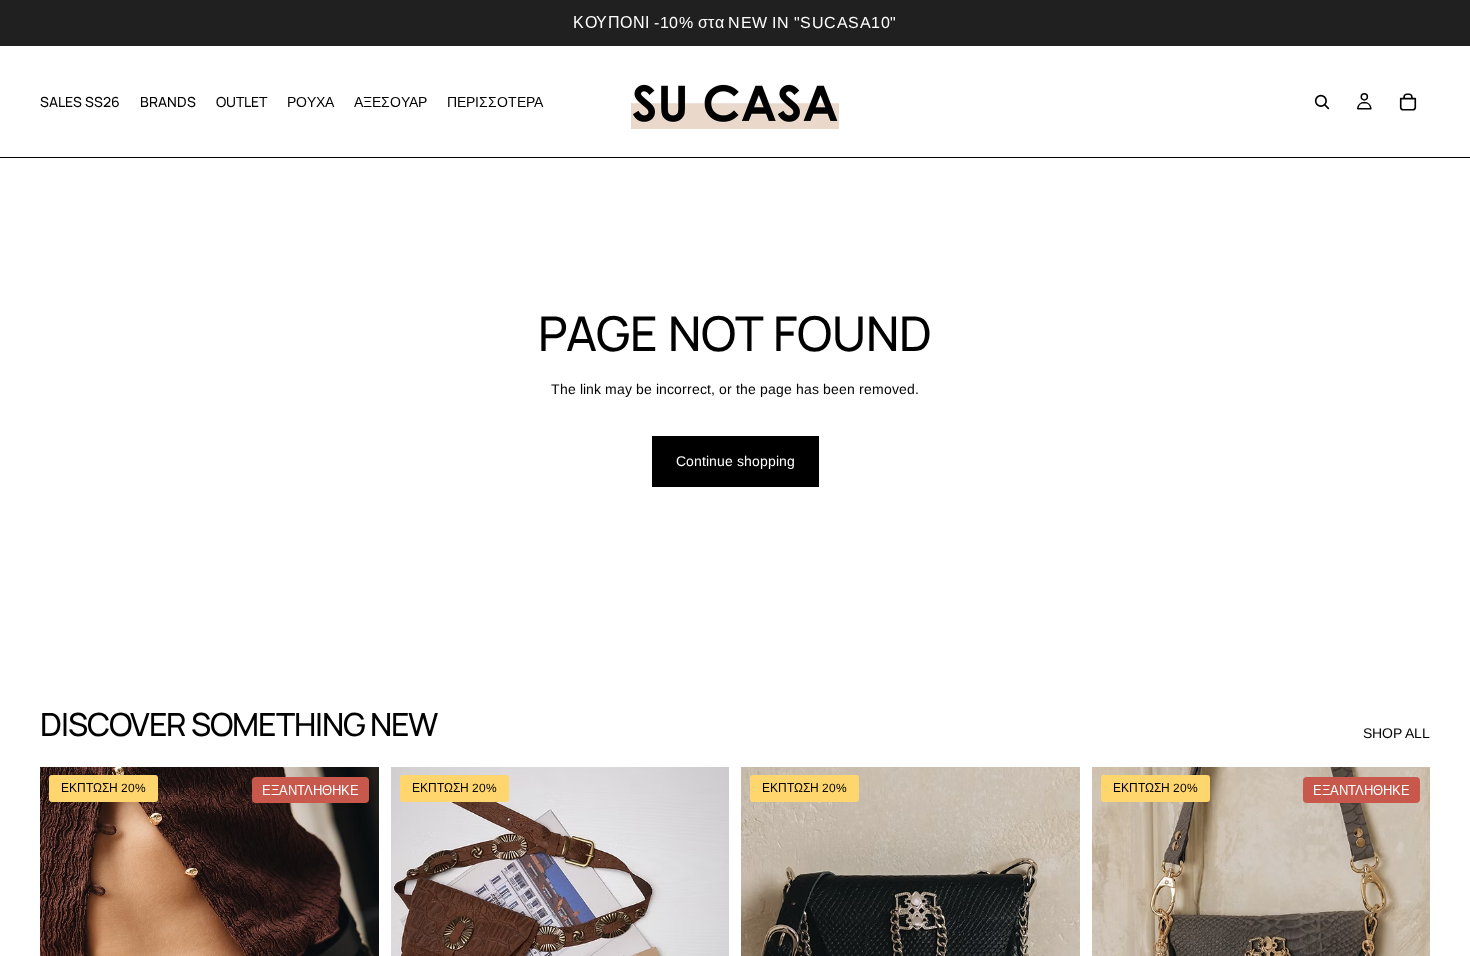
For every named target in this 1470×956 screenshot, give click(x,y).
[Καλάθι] (1408, 102)
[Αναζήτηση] (1322, 102)
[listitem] (495, 101)
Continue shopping (735, 461)
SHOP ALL (1396, 733)
